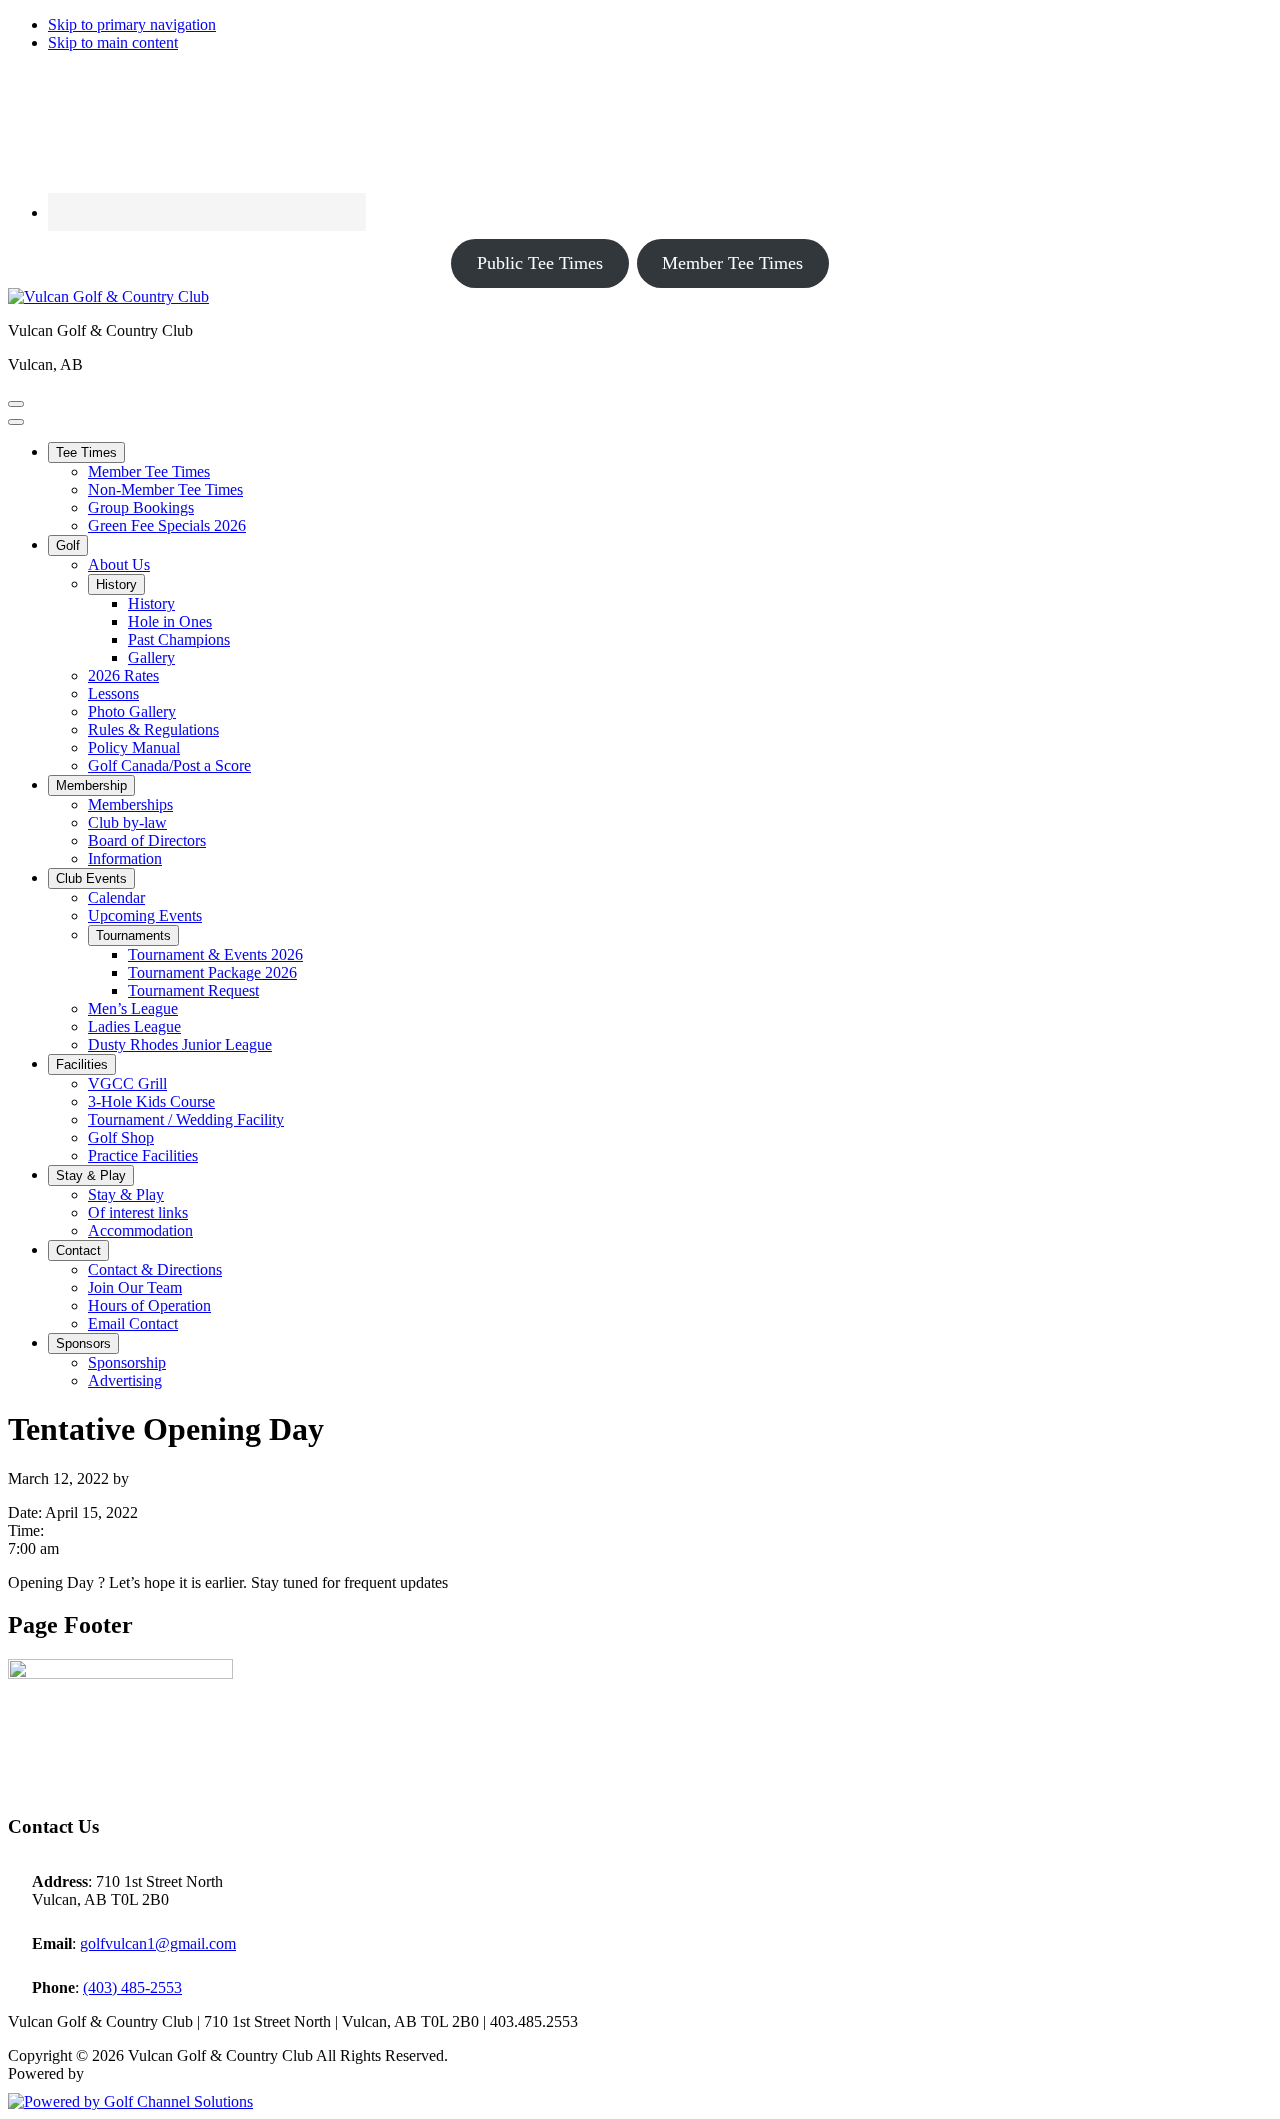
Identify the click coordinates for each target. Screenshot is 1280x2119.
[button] (86, 452)
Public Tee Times (540, 263)
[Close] (16, 422)
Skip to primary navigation (132, 24)
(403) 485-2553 (132, 1987)
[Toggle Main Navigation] (16, 404)
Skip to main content (113, 42)
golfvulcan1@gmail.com (158, 1943)
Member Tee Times (732, 263)
